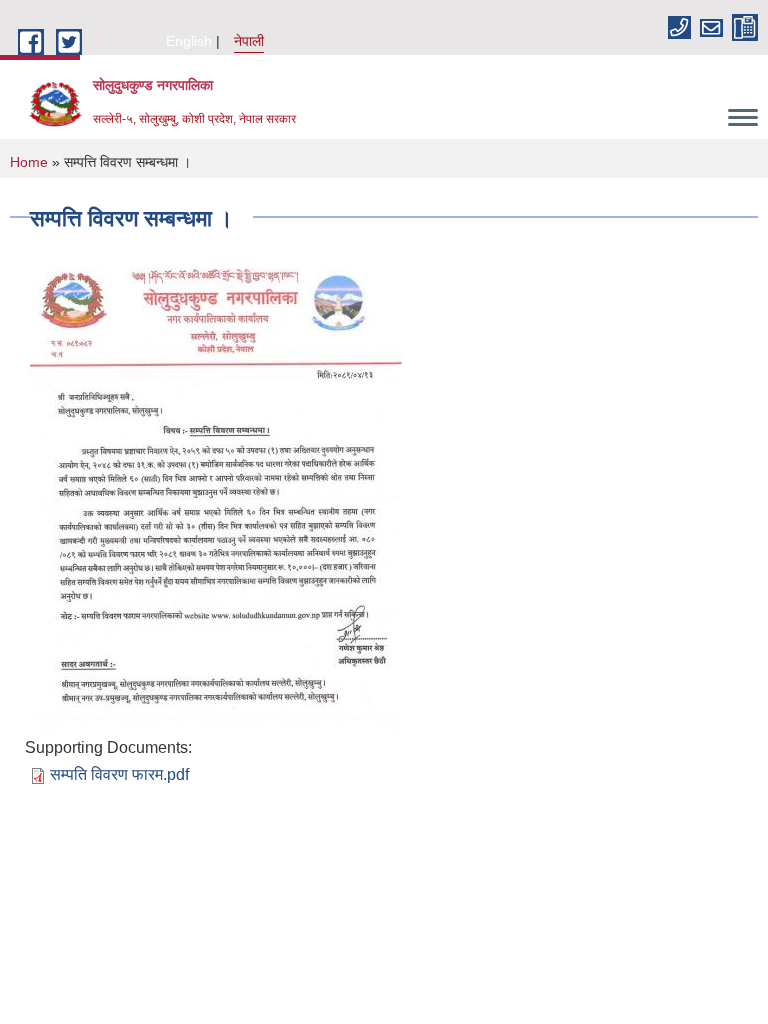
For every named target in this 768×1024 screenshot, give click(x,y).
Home (29, 162)
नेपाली (249, 41)
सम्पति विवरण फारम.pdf (119, 774)
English (189, 41)
